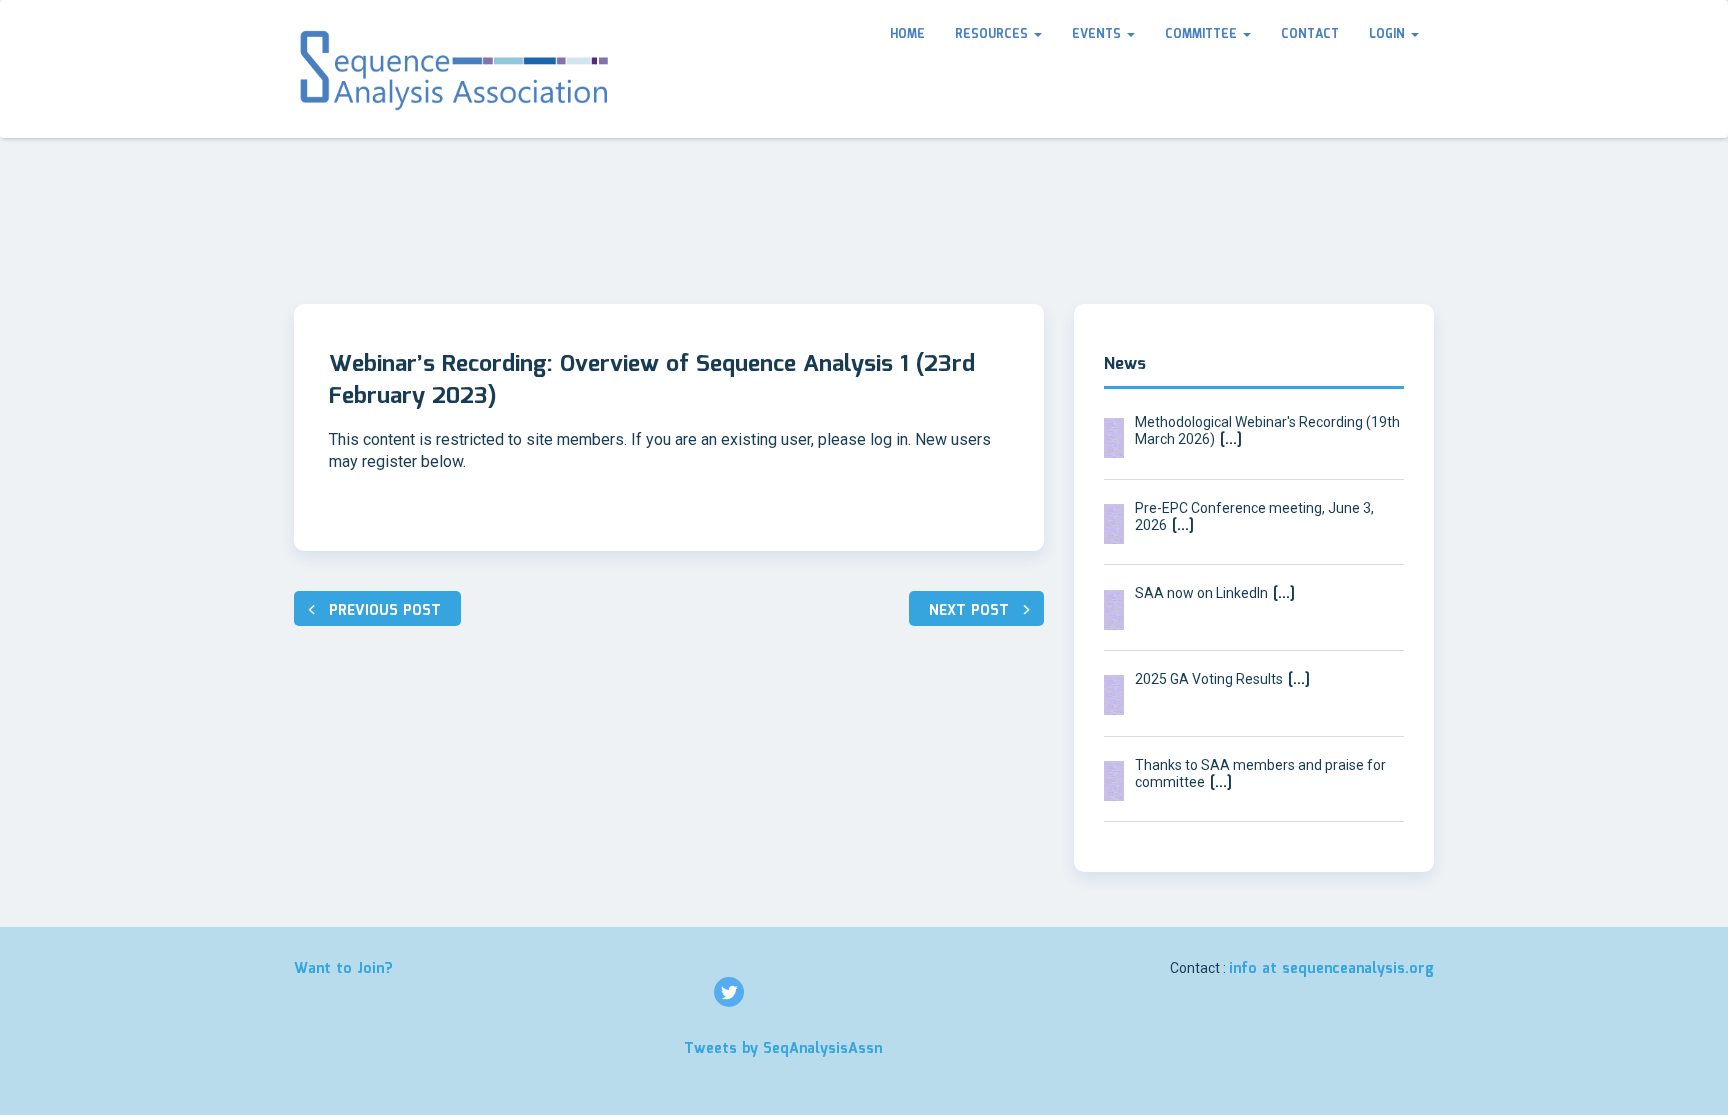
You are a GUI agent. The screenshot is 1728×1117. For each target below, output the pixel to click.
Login (1389, 34)
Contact (1310, 34)
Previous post (385, 611)
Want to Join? (343, 969)
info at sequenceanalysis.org (1331, 969)
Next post (969, 611)
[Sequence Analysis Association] (455, 69)
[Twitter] (729, 992)
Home (907, 34)
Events (1098, 34)
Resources (993, 34)
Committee (1203, 34)
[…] (1228, 440)
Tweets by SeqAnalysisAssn (783, 1049)
